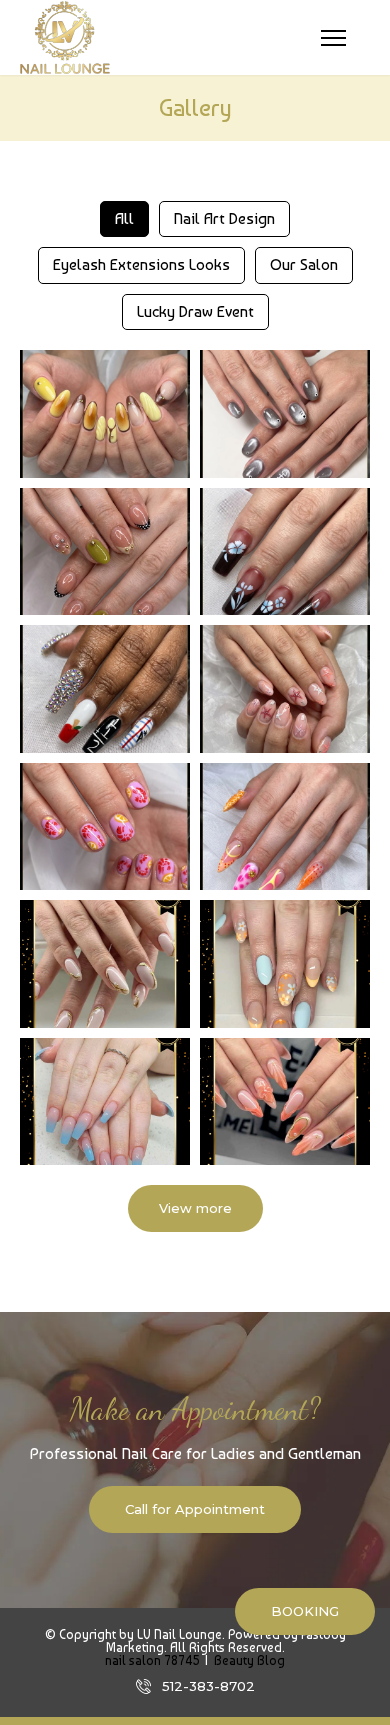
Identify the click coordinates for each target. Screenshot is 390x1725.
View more (195, 1208)
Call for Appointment (195, 1509)
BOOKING (305, 1611)
